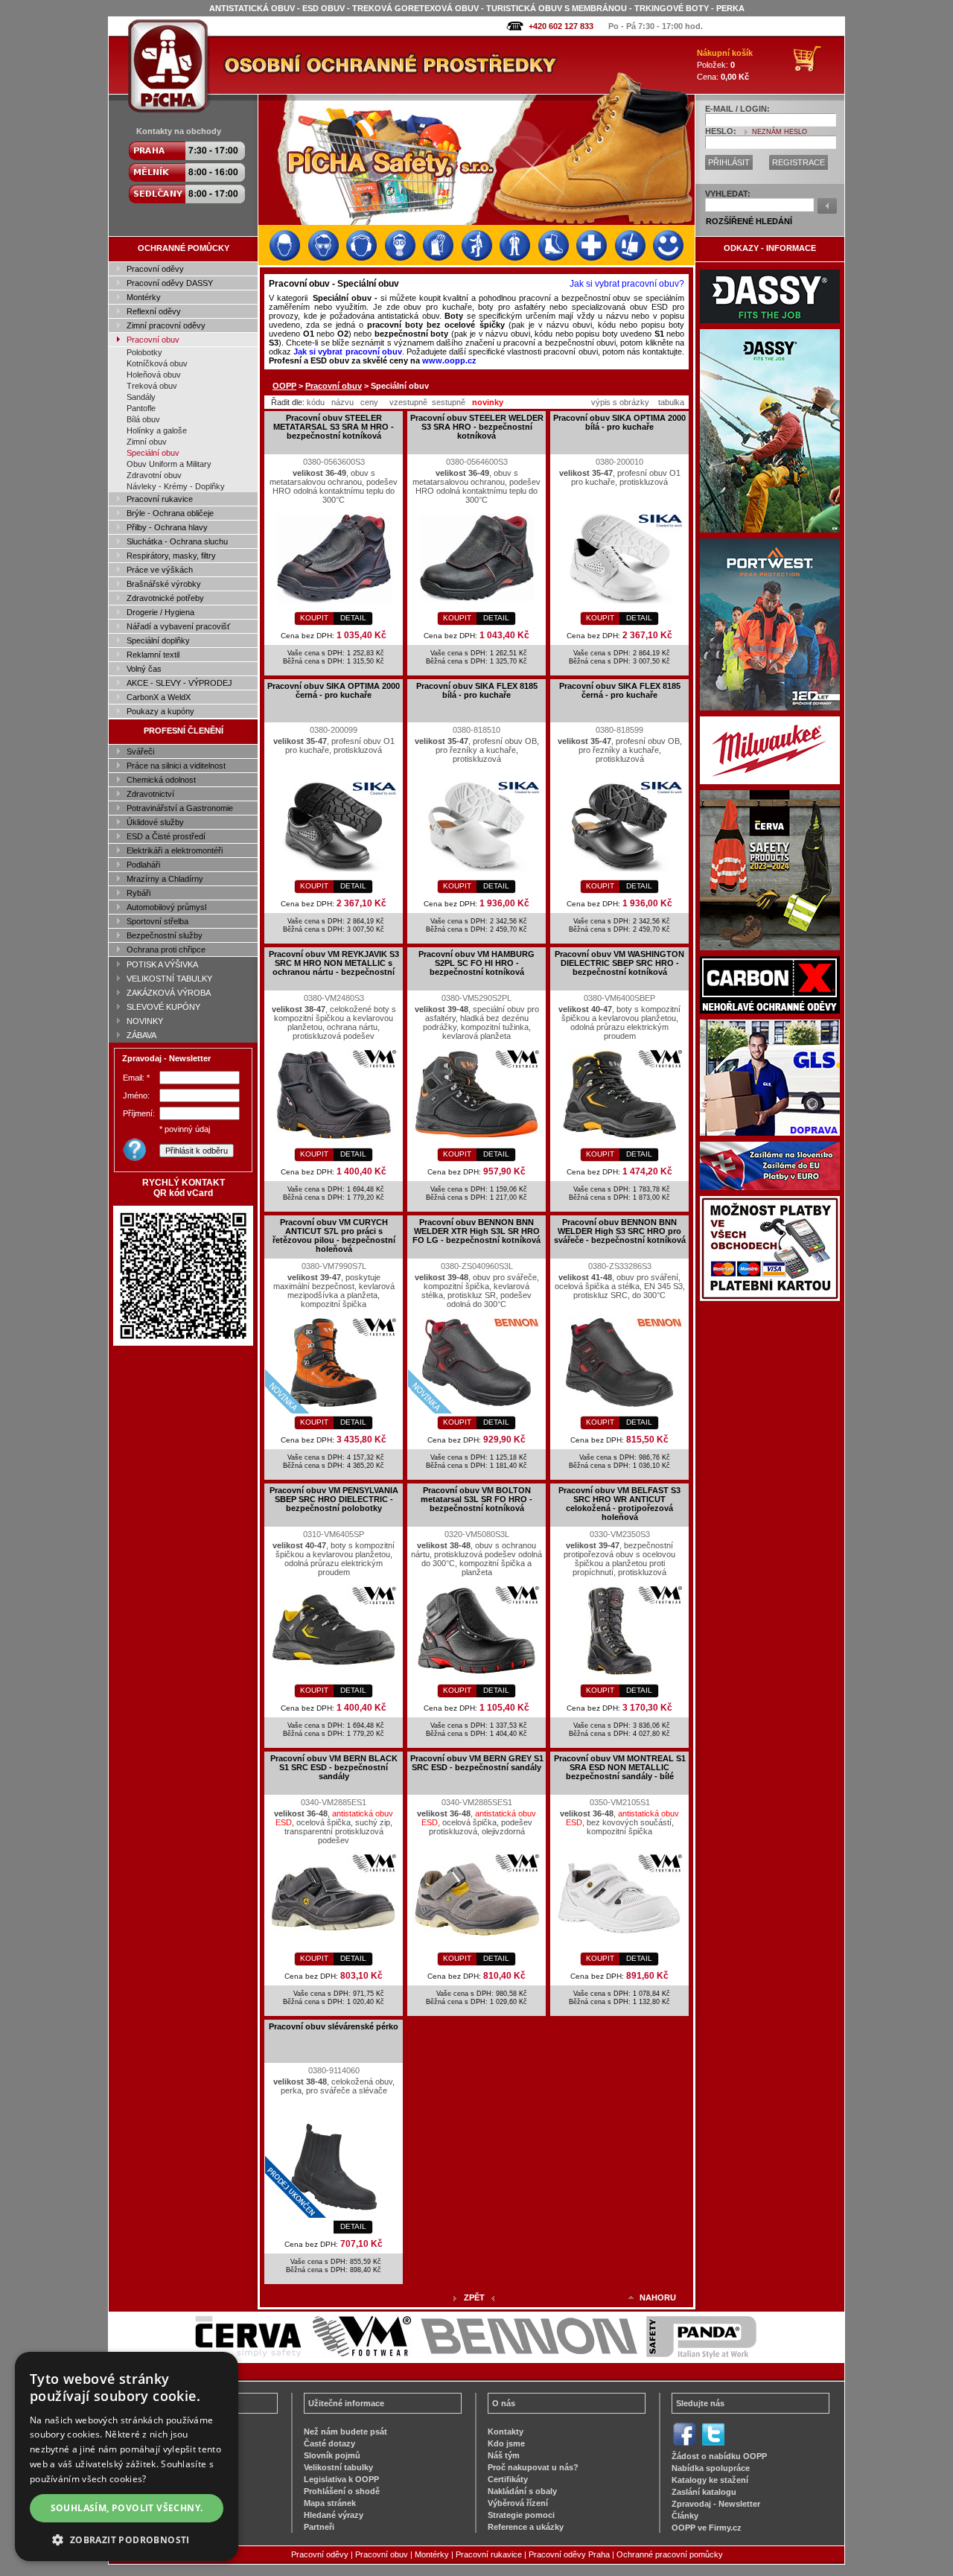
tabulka (671, 402)
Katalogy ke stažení (710, 2480)
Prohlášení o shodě (342, 2491)
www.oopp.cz (449, 360)
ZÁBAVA (141, 1035)
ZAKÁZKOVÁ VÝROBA (169, 993)
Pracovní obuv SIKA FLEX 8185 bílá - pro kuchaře (477, 690)
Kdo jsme (506, 2443)
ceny (369, 402)
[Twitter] (713, 2444)
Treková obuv (152, 386)
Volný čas (144, 669)
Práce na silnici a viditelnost (176, 766)
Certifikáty (508, 2479)
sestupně (449, 402)
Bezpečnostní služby (165, 935)
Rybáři (138, 893)
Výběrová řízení (518, 2503)
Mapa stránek (330, 2503)
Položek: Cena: (725, 65)
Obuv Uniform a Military (169, 464)
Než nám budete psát (345, 2432)
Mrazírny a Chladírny (165, 879)
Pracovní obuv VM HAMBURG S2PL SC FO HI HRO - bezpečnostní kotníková (476, 963)
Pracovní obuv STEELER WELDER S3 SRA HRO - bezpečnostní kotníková (477, 427)
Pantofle (141, 408)
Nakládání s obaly (522, 2491)
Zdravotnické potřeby (165, 598)
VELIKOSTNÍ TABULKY (169, 979)
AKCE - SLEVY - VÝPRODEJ (179, 683)
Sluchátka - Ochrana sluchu (177, 541)
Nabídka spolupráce (711, 2468)
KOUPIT (314, 618)
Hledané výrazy (334, 2515)
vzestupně (408, 402)
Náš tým (504, 2455)
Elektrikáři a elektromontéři (175, 850)
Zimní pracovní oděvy (166, 325)
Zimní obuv (147, 442)
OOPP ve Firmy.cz (707, 2528)
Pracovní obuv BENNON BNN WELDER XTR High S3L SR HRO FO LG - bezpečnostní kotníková (476, 1231)
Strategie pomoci (521, 2515)
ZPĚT (474, 2297)
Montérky (144, 297)
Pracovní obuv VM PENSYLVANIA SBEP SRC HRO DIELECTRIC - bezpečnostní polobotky (334, 1499)
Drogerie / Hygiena (160, 612)
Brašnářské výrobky (164, 584)
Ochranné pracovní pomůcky (670, 2554)
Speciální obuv (153, 453)
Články (685, 2516)
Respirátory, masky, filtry (171, 556)
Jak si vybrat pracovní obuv (348, 352)
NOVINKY (145, 1021)
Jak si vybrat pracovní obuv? (627, 284)
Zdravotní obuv (154, 475)
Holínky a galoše (157, 430)
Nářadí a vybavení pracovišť (178, 626)
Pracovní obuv (153, 340)
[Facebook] (685, 2444)
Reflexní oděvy (154, 311)
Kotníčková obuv (157, 363)
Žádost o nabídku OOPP (719, 2456)
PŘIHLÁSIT (729, 162)
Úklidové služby (155, 822)
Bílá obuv (143, 419)
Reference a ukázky (526, 2527)
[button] (127, 2539)
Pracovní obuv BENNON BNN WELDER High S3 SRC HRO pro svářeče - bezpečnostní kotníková (620, 1231)
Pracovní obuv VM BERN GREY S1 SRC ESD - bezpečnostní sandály (477, 1763)
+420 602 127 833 (561, 26)
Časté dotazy (329, 2443)
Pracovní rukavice (160, 499)
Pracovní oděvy (155, 269)
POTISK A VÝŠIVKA (162, 964)
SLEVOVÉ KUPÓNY (163, 1007)
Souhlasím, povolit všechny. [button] (127, 2508)
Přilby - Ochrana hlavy (167, 527)
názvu (342, 402)
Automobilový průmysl (166, 907)
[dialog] (127, 2456)
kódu (316, 402)
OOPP (284, 386)
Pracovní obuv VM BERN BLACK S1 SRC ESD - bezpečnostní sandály (334, 1767)
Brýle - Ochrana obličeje (170, 513)
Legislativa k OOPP (341, 2479)
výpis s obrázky (620, 402)
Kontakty (506, 2432)
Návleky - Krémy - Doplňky (176, 486)
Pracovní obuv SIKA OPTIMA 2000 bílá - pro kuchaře (619, 422)
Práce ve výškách (160, 570)
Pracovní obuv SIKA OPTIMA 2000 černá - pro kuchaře (334, 690)
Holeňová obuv (154, 375)
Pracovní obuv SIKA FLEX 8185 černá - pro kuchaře (620, 690)
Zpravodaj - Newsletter (716, 2504)
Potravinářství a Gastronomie (180, 808)
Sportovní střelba (157, 921)
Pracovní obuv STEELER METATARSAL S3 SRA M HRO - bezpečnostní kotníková (334, 427)
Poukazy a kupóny (160, 711)
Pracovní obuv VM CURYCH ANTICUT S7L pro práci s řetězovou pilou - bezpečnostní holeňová (334, 1235)
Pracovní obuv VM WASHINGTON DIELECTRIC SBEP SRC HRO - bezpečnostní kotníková (619, 963)
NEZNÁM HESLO (780, 132)
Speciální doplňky (158, 640)
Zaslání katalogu (704, 2492)
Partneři (319, 2527)
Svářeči (140, 751)
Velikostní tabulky (338, 2467)
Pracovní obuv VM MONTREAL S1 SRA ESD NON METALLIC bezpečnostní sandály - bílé (620, 1767)
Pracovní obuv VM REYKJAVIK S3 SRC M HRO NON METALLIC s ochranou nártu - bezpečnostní (334, 963)
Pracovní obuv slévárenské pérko (334, 2026)
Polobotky (144, 352)
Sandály (141, 397)
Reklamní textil (153, 655)
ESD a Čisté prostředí (166, 836)
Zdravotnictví (150, 794)
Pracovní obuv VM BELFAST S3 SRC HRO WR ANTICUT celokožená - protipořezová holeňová (619, 1504)
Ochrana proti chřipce (166, 950)
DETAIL (353, 618)
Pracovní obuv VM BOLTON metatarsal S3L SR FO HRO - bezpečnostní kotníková (476, 1499)
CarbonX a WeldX (159, 697)
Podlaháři (143, 865)
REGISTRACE (799, 162)
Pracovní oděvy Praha (569, 2554)
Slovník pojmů (332, 2455)
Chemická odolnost (161, 780)
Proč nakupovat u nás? (533, 2467)
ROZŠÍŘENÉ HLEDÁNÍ (749, 221)
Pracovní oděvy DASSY (170, 283)
